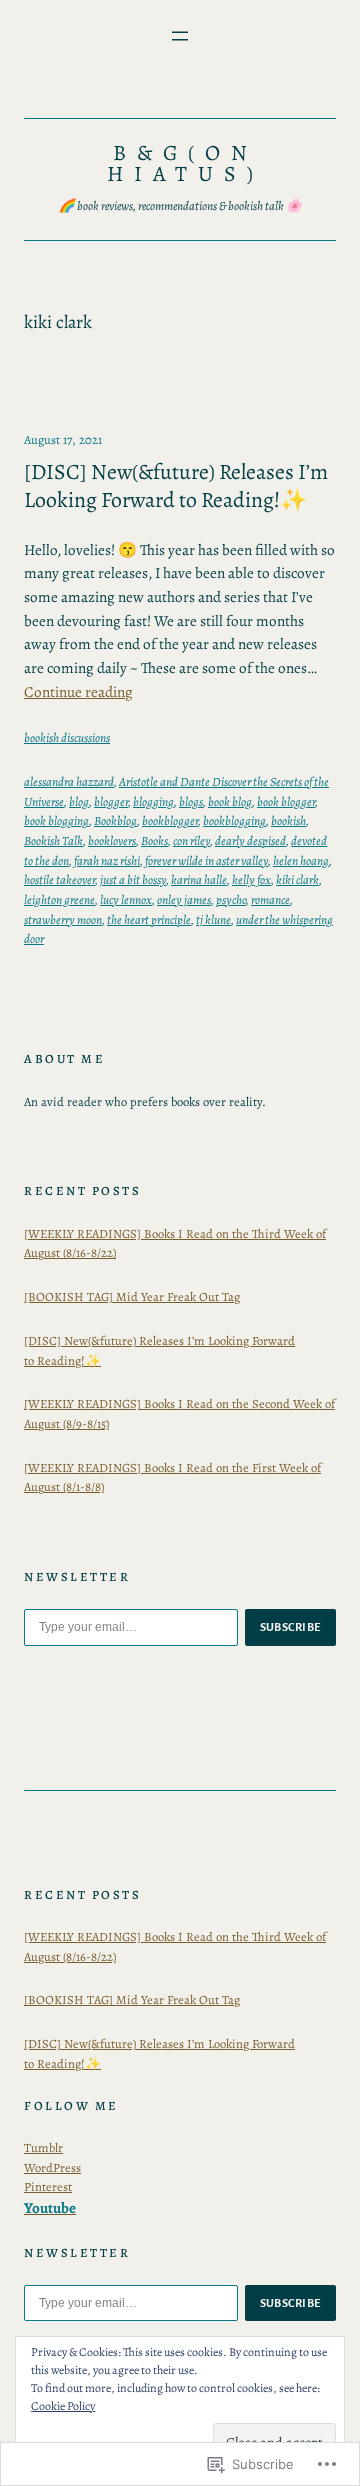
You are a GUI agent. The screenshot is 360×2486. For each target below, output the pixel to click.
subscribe (291, 1627)
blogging (153, 801)
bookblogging (234, 820)
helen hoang (301, 860)
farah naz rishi (107, 860)
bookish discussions (67, 737)
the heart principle (149, 919)
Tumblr (43, 2147)
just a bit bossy (133, 879)
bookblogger (170, 820)
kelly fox (251, 879)
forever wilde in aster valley (206, 860)
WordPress (52, 2167)
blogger (111, 801)
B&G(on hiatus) (186, 164)
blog (79, 801)
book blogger (286, 801)
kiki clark (297, 879)
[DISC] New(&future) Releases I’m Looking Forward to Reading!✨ (176, 486)
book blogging (56, 820)
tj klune (213, 919)
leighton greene (59, 899)
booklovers (112, 840)
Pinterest (48, 2186)
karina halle (199, 879)
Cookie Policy (63, 2406)
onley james (184, 899)
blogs (191, 801)
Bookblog (115, 820)
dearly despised (250, 840)
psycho (231, 899)
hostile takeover (59, 879)
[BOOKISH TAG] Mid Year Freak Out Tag (132, 1296)
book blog (230, 801)
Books (154, 840)
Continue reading (78, 692)
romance (270, 899)
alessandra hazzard (69, 781)
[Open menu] (180, 36)
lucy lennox (126, 899)
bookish (288, 820)
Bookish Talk (53, 840)
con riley (191, 840)
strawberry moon (63, 919)
